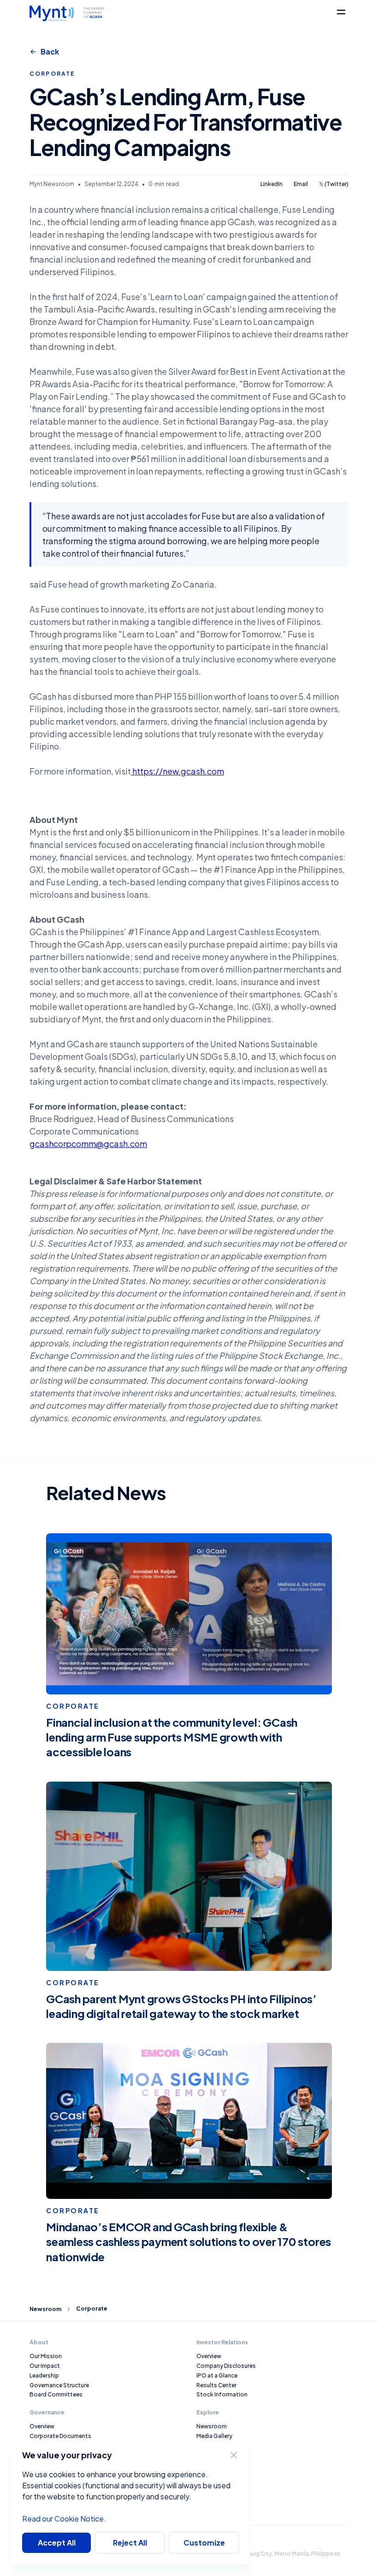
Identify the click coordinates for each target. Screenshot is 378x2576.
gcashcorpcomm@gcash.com (88, 1144)
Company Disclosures (226, 2366)
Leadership (44, 2375)
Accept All (57, 2543)
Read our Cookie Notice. (64, 2519)
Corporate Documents (60, 2436)
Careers (207, 2446)
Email (301, 184)
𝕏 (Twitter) (334, 184)
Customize (204, 2543)
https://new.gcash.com (177, 771)
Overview (42, 2426)
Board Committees (56, 2394)
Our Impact (45, 2366)
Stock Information (222, 2394)
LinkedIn (272, 184)
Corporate (92, 2309)
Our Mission (46, 2356)
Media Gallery (214, 2436)
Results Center (216, 2385)
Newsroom (45, 2309)
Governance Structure (59, 2385)
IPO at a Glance (217, 2375)
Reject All (130, 2543)
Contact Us (212, 2455)
